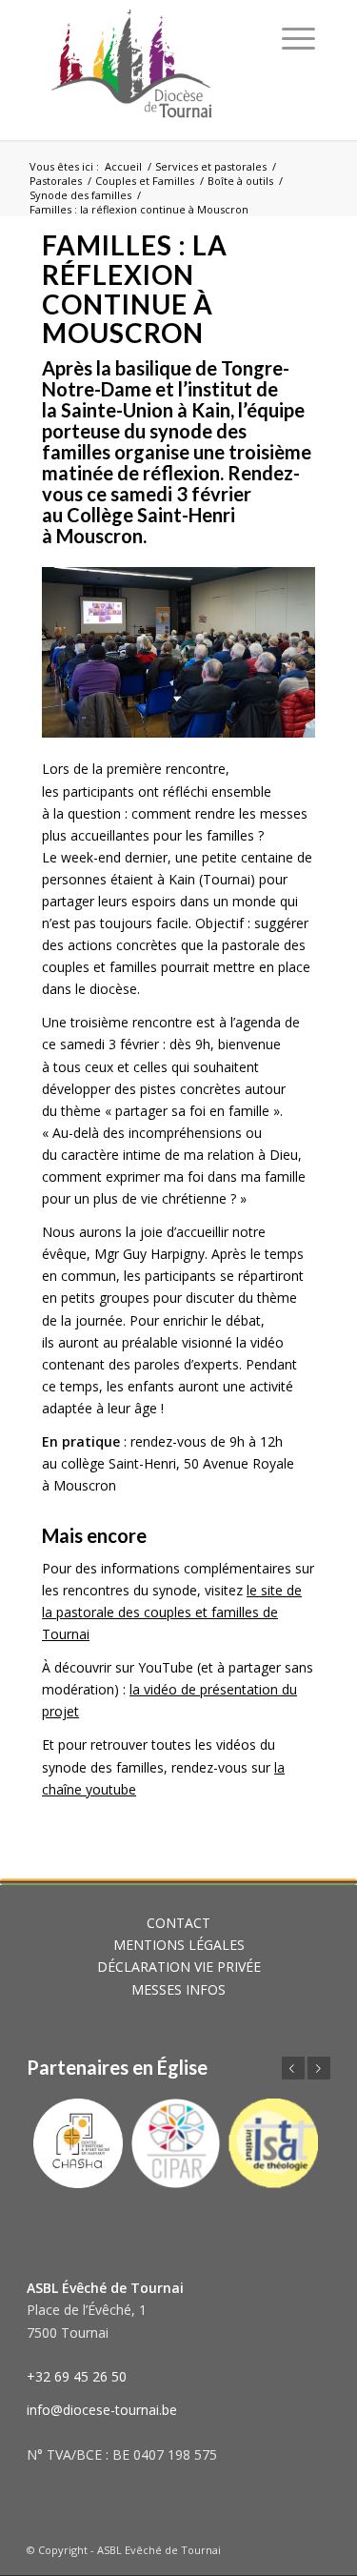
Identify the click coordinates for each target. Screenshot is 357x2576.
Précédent (293, 2068)
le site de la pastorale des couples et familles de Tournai (172, 1612)
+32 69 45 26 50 (77, 2376)
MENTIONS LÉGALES (179, 1945)
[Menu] (298, 38)
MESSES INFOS (178, 1989)
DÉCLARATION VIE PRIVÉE (179, 1967)
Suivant (319, 2068)
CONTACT (178, 1923)
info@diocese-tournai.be (102, 2410)
